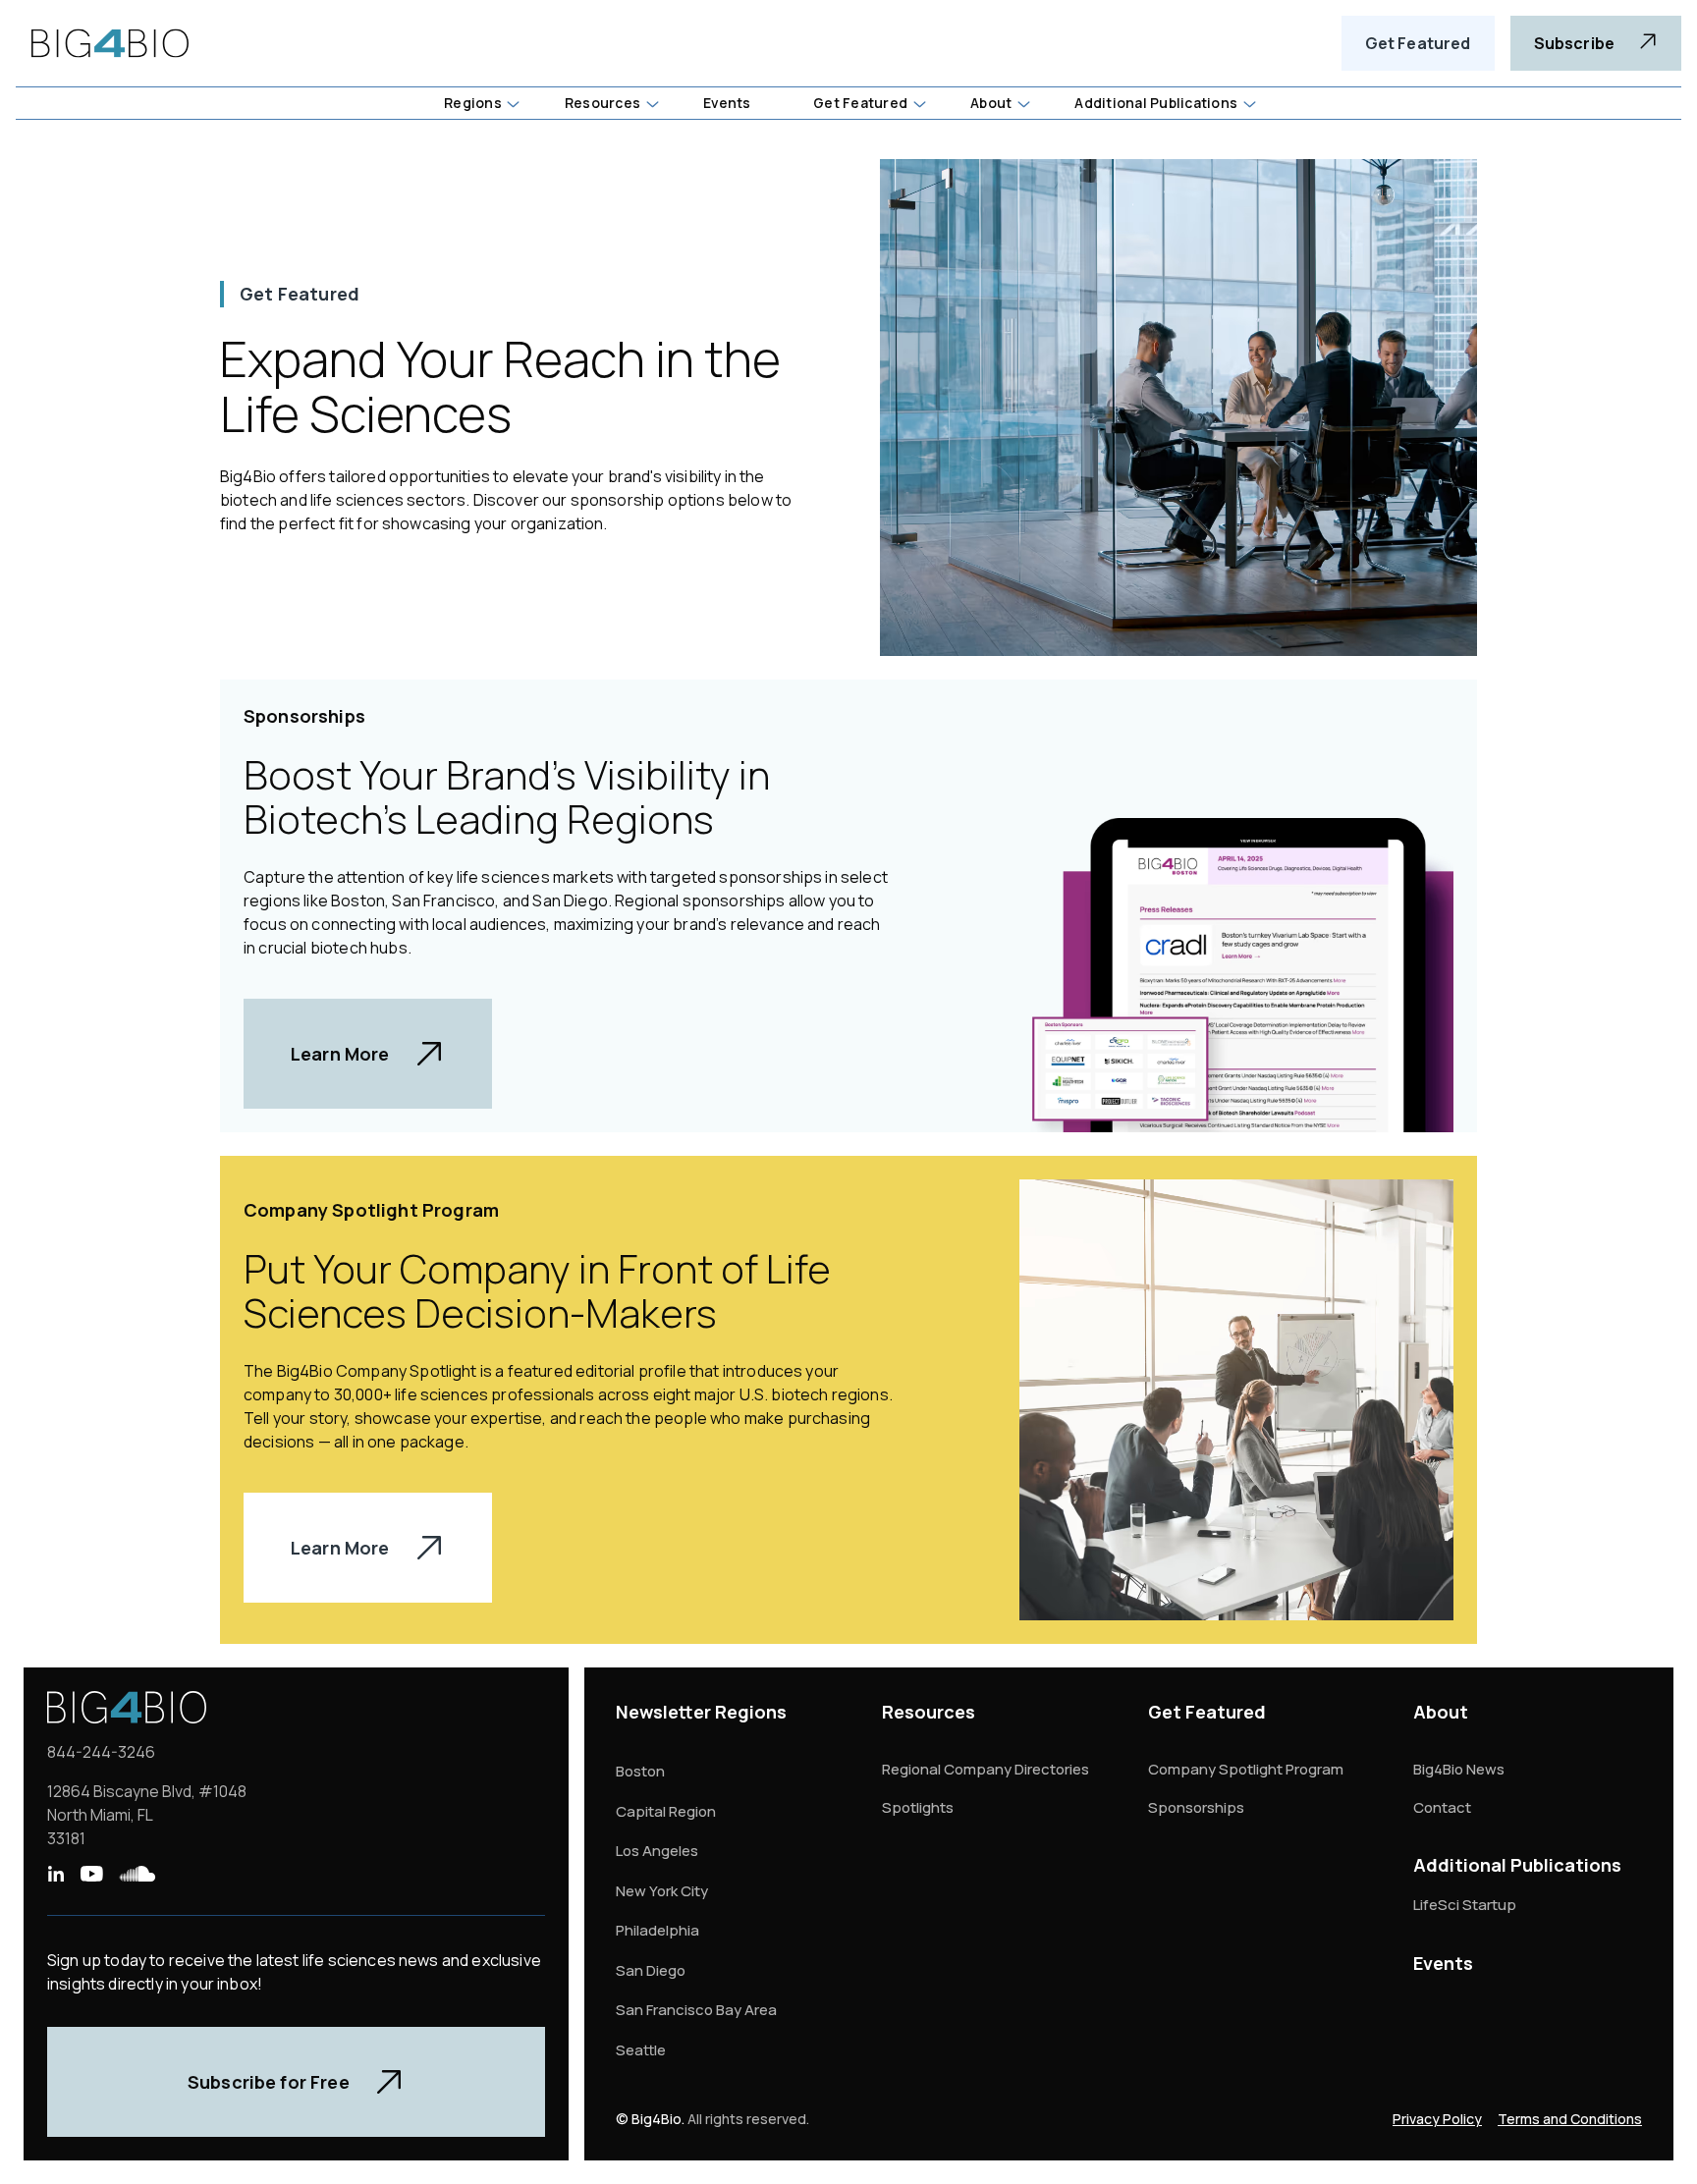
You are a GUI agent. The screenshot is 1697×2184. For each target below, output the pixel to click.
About (1441, 1712)
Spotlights (918, 1807)
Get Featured (1418, 43)
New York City (662, 1891)
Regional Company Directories (985, 1769)
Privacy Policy (1437, 2119)
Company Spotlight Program (1246, 1769)
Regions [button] (473, 103)
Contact (1442, 1807)
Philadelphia (657, 1930)
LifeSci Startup (1465, 1905)
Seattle (641, 2050)
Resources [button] (602, 103)
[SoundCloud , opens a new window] (137, 1874)
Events (1443, 1963)
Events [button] (727, 103)
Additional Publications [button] (1156, 103)
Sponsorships (1196, 1807)
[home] (110, 43)
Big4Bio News (1459, 1769)
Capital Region (666, 1811)
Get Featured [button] (860, 103)
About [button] (991, 103)
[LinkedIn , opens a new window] (55, 1874)
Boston (640, 1771)
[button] (481, 103)
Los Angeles (657, 1851)
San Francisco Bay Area (696, 2010)
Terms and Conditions (1570, 2119)
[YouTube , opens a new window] (91, 1874)
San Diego (651, 1970)
